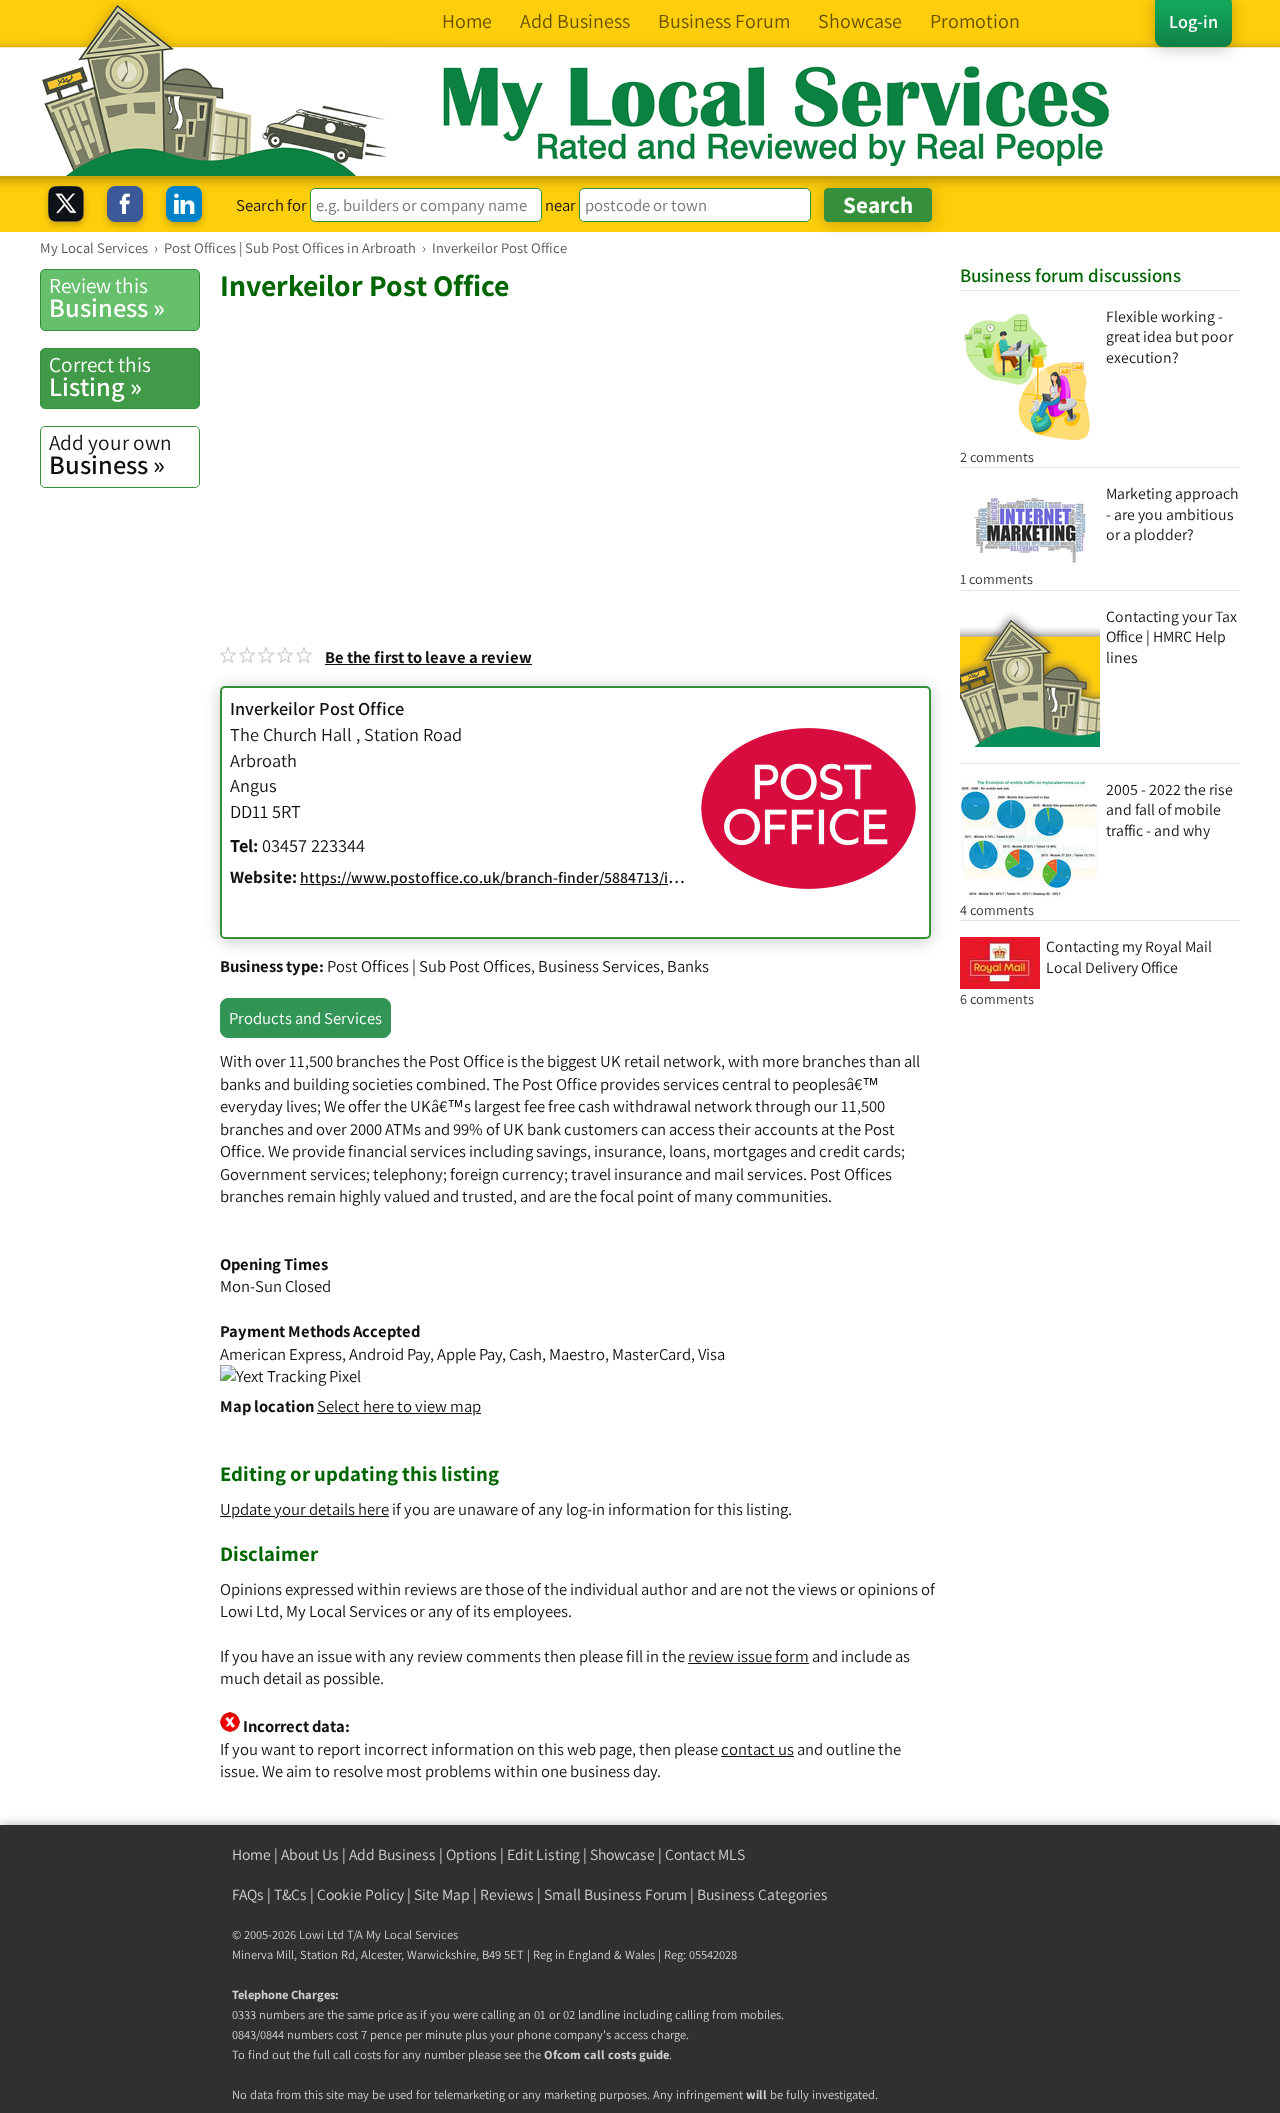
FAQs (248, 1894)
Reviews (507, 1894)
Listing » (100, 377)
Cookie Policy (360, 1894)
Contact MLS (705, 1854)
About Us (310, 1854)
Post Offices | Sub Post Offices (429, 966)
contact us (757, 1749)
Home (251, 1854)
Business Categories (762, 1894)
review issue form (748, 1656)
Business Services (599, 966)
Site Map (442, 1894)
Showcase (622, 1854)
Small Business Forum (615, 1894)
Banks (688, 966)
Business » (107, 298)
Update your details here (304, 1509)
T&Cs (290, 1894)
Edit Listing (543, 1854)
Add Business (392, 1854)
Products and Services (305, 1018)
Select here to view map (399, 1406)
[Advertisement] (580, 454)
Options (471, 1854)
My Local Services (412, 1934)
